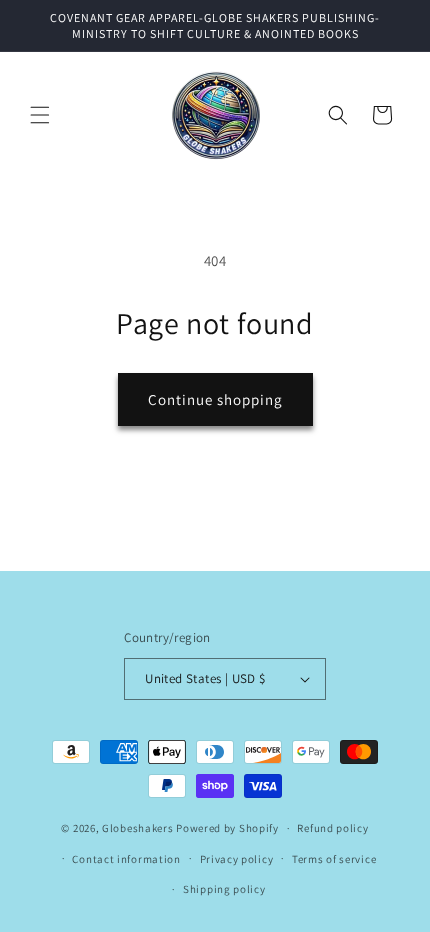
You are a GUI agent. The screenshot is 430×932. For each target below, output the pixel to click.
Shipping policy (224, 889)
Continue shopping (215, 399)
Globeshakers (137, 828)
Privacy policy (237, 859)
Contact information (126, 859)
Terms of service (334, 859)
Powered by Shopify (227, 828)
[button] (40, 115)
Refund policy (332, 828)
